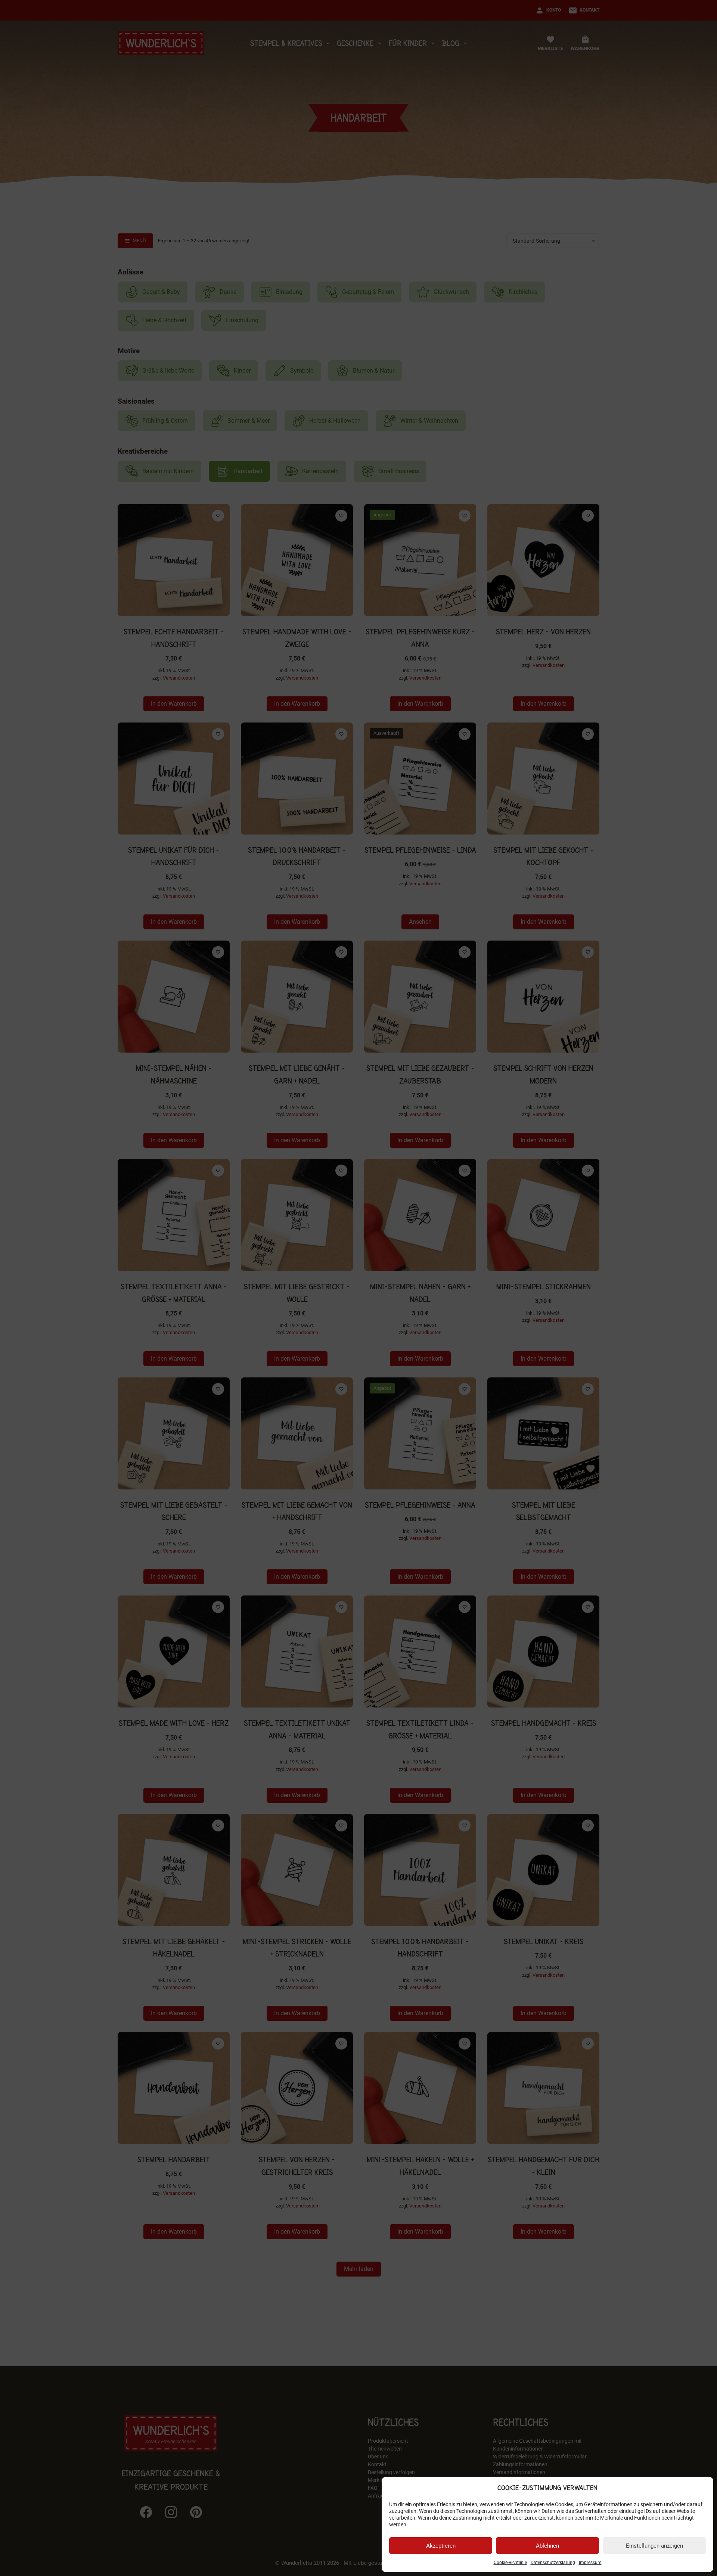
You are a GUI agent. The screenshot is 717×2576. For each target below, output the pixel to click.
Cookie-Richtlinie (510, 2563)
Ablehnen (547, 2546)
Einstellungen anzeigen (654, 2546)
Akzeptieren (441, 2546)
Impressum (590, 2563)
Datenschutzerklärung (553, 2563)
